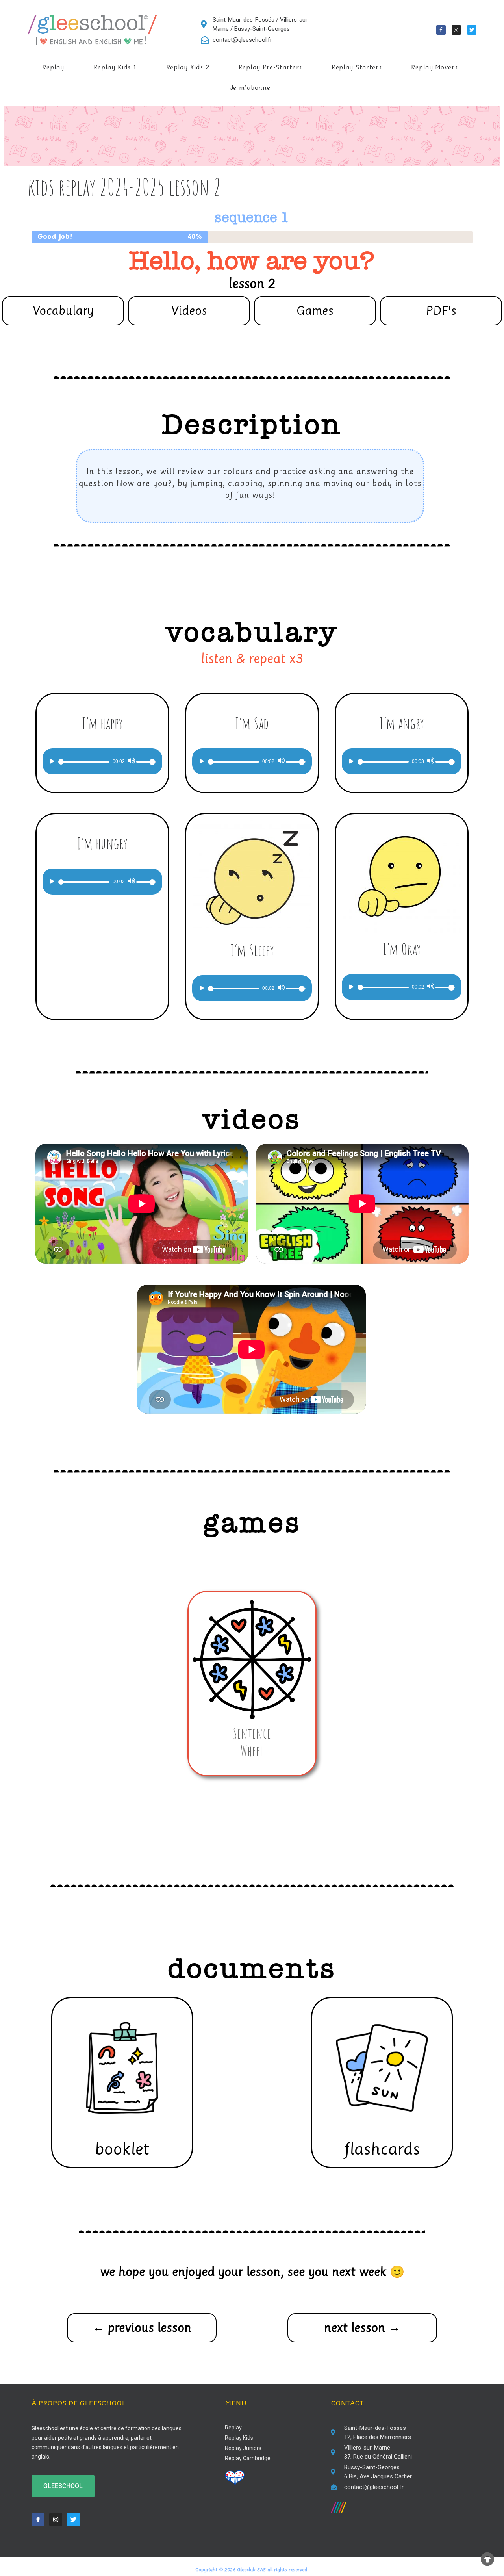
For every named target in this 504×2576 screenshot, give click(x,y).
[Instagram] (456, 30)
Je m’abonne (250, 88)
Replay (53, 67)
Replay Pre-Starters (270, 67)
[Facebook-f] (441, 30)
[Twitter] (472, 30)
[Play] (52, 761)
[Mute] (131, 761)
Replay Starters (357, 67)
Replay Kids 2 (188, 67)
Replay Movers (434, 67)
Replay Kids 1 (115, 67)
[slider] (147, 761)
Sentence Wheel (252, 1742)
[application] (102, 761)
